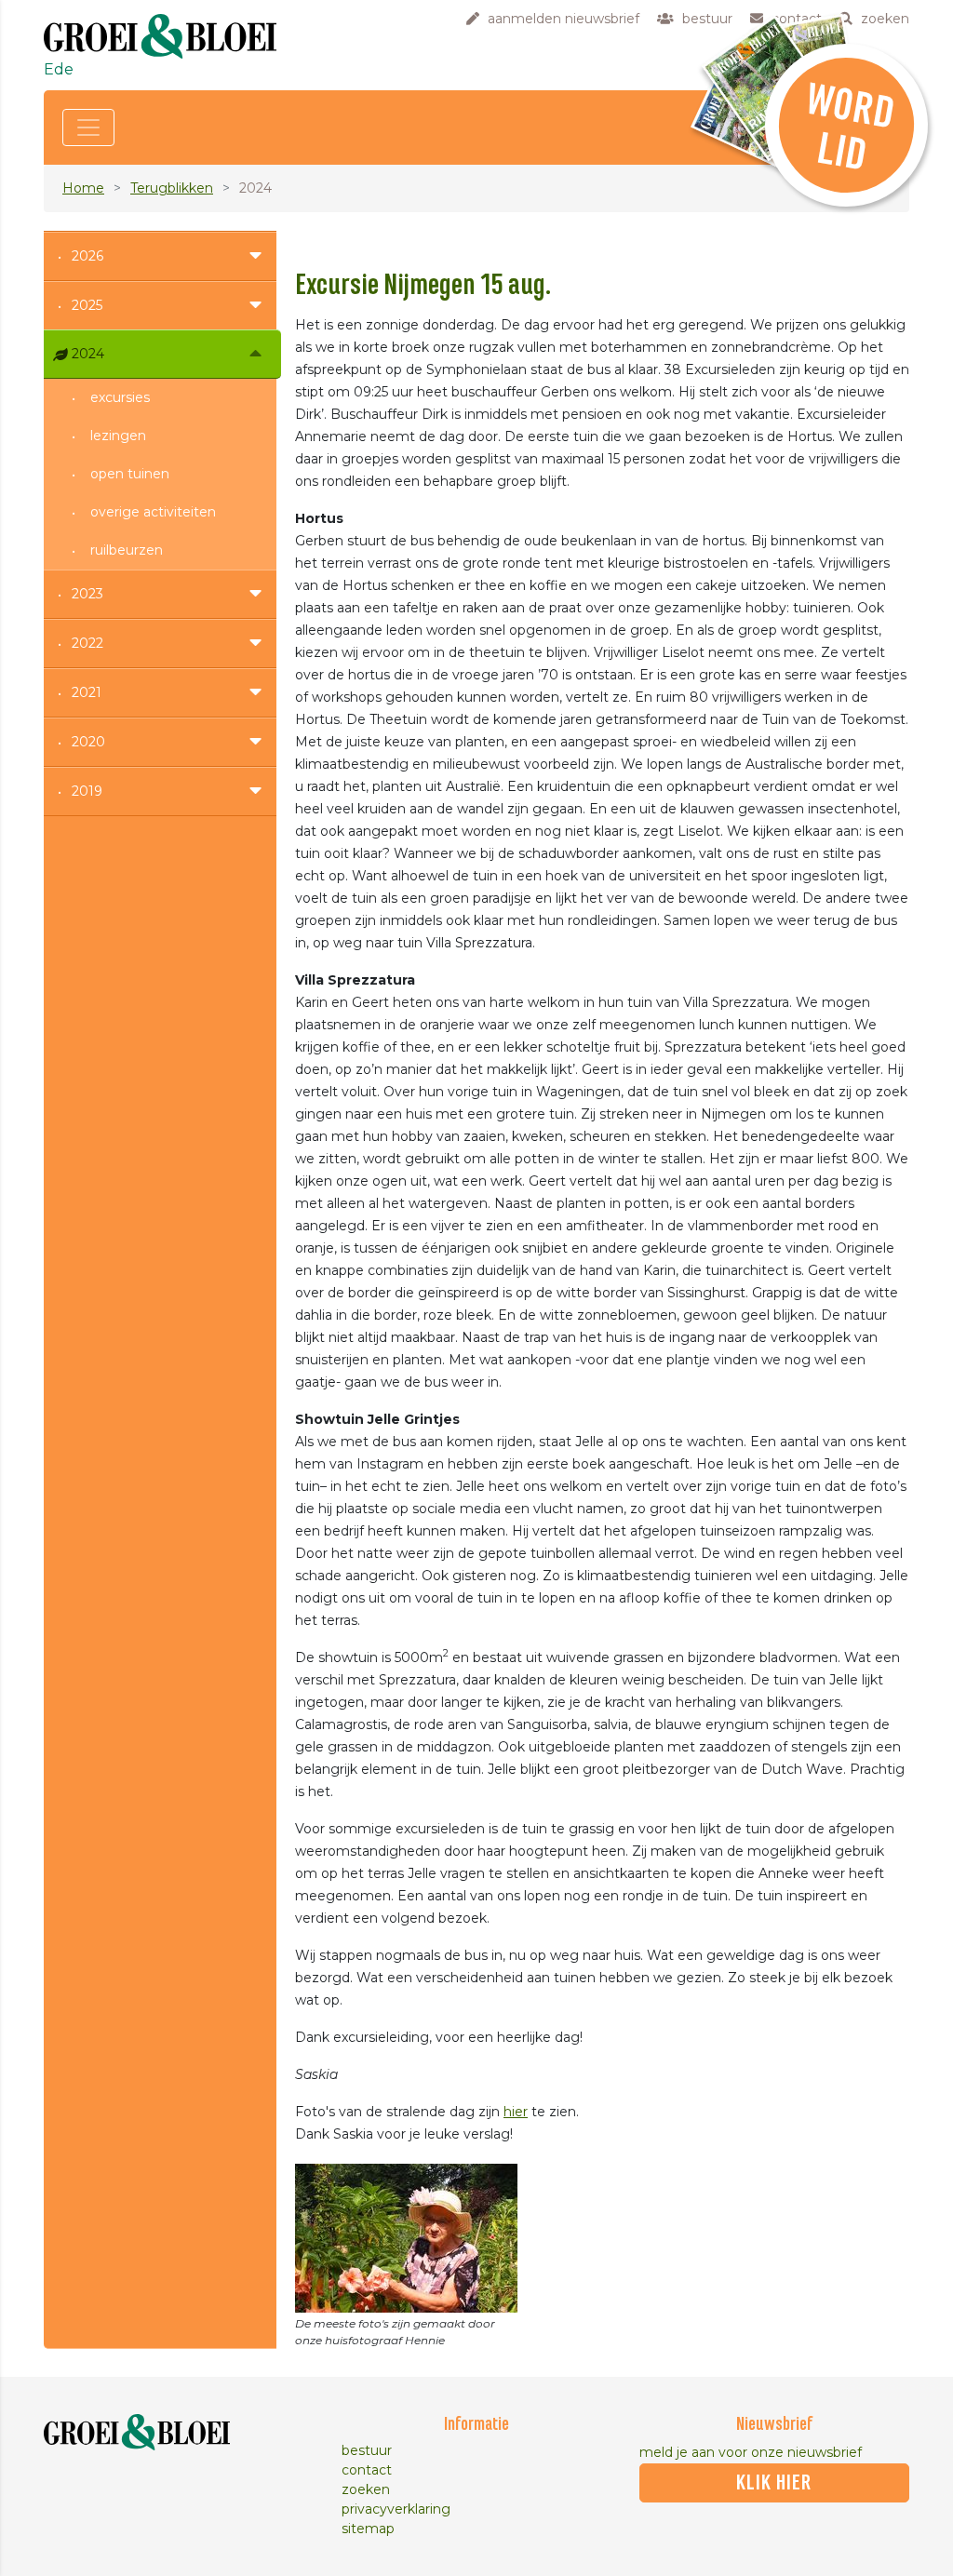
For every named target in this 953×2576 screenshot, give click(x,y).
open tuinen (130, 474)
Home (83, 188)
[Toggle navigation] (88, 127)
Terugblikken (172, 188)
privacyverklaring (396, 2509)
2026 (87, 256)
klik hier (774, 2483)
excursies (120, 397)
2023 (87, 594)
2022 (87, 643)
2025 (87, 305)
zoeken (366, 2489)
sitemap (368, 2529)
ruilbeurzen (127, 550)
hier (516, 2112)
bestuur (367, 2450)
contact (367, 2470)
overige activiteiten (153, 512)
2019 (87, 791)
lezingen (118, 436)
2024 (88, 354)
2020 (88, 742)
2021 (87, 692)
